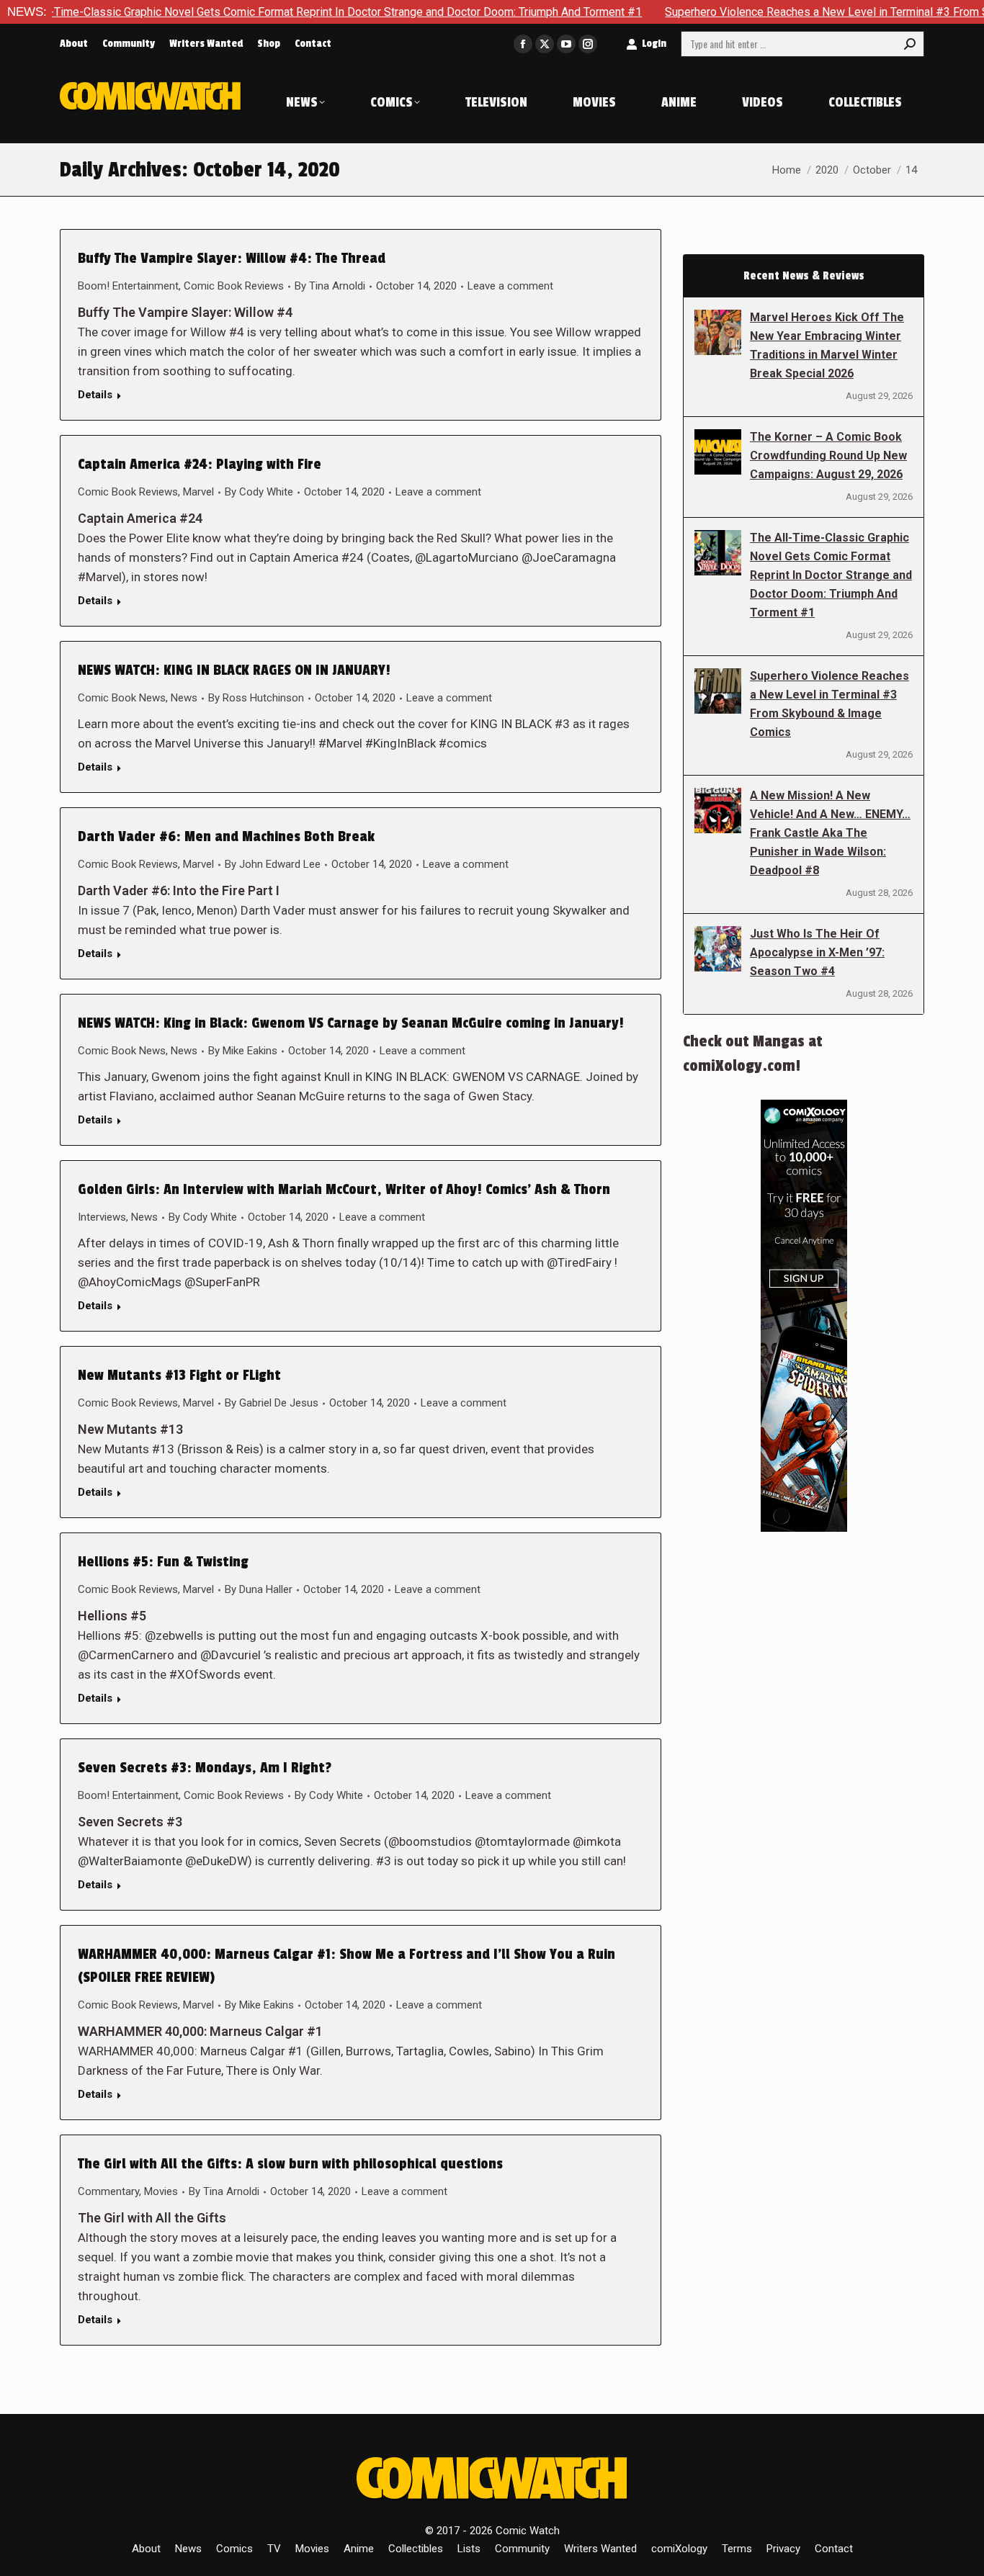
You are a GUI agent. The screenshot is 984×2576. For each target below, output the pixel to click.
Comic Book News (122, 698)
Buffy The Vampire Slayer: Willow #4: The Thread (232, 259)
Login (654, 44)
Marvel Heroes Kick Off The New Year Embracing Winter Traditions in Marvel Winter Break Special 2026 (827, 345)
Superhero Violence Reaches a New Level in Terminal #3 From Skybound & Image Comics (829, 704)
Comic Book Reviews (234, 286)
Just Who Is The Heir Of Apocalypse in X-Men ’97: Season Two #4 (817, 952)
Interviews (102, 1217)
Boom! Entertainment (128, 286)
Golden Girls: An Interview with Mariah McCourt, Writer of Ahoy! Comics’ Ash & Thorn (344, 1190)
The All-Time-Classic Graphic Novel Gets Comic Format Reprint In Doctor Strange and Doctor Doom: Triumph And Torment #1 (831, 575)
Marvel (198, 492)
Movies (161, 2191)
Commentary (108, 2191)
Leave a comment (510, 286)
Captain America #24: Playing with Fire (200, 465)
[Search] (910, 44)
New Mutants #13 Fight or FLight (179, 1375)
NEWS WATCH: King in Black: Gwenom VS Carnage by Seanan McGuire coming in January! (351, 1023)
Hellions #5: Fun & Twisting (163, 1562)
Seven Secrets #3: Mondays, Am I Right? (205, 1768)
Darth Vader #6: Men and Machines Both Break (226, 837)
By (330, 286)
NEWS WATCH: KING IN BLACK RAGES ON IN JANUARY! (234, 670)
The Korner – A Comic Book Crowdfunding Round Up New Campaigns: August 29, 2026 (828, 455)
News (184, 698)
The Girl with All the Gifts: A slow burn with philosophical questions (290, 2164)
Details (95, 395)
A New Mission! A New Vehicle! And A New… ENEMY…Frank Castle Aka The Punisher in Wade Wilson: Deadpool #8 (830, 833)
